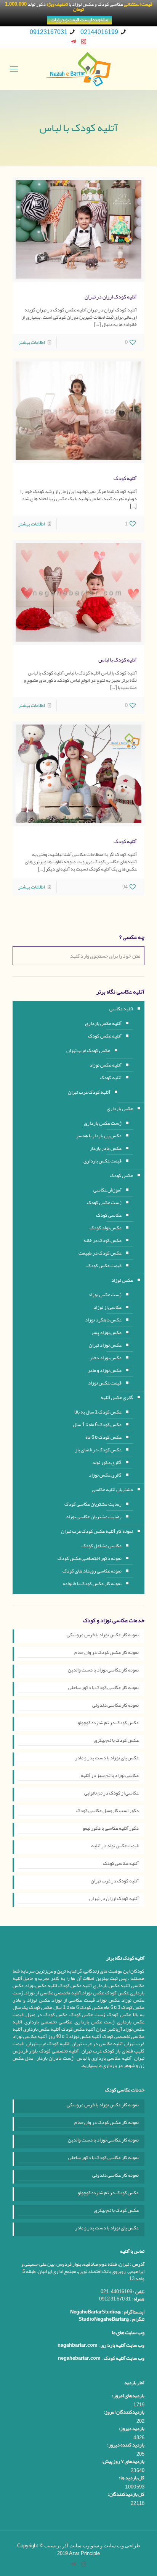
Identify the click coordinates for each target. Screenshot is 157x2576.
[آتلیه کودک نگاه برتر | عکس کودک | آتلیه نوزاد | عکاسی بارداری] (78, 69)
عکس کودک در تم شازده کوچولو (108, 1723)
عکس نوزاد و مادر (105, 1370)
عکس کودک (121, 1175)
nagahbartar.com (78, 2345)
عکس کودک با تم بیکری (116, 1741)
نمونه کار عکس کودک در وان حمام (107, 1653)
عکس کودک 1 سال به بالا (98, 1412)
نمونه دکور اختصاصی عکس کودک (90, 1558)
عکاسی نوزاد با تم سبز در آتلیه (110, 1776)
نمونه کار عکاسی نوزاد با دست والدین (103, 1671)
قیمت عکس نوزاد (105, 1383)
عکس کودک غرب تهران (88, 1051)
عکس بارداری (120, 1109)
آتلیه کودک (125, 478)
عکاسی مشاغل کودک (102, 1546)
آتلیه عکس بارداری (103, 1023)
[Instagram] (84, 42)
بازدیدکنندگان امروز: (124, 2412)
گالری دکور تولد (107, 1462)
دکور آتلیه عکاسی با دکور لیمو (111, 1829)
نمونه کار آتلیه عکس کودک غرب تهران (97, 1531)
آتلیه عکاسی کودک (121, 1864)
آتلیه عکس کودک (105, 1036)
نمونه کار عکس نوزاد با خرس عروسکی (103, 1636)
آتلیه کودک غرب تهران (89, 1092)
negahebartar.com (79, 2358)
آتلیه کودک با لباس (118, 660)
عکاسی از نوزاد (107, 1307)
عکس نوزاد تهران (105, 1345)
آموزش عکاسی (107, 1190)
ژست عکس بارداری (103, 1123)
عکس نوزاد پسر (106, 1333)
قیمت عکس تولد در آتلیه (115, 1846)
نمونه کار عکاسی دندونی (115, 1706)
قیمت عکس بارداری (103, 1161)
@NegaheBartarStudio (95, 2312)
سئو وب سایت (84, 2546)
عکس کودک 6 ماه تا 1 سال (97, 1425)
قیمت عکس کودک (104, 1266)
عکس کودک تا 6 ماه (103, 1437)
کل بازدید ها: (132, 2478)
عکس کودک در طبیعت (100, 1253)
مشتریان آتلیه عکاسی (112, 1490)
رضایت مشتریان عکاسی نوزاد (94, 1517)
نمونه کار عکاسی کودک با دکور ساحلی (103, 1688)
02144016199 (99, 32)
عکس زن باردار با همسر (99, 1136)
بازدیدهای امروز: (128, 2396)
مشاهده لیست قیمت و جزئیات (79, 20)
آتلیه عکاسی (121, 1009)
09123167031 (49, 32)
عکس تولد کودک (106, 1228)
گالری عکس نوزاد (105, 1475)
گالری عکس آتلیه (117, 1397)
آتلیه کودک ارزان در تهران (111, 297)
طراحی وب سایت (122, 2546)
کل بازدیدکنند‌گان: (126, 2494)
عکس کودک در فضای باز (98, 1450)
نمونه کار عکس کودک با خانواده (92, 1584)
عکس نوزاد (122, 1280)
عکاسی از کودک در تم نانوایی (111, 1794)
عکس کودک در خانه (103, 1240)
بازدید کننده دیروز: (126, 2445)
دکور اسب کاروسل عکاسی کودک (107, 1811)
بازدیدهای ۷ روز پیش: (123, 2462)
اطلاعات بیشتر (32, 342)
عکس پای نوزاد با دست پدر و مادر (107, 1759)
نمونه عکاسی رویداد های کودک (92, 1571)
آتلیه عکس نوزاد (106, 1065)
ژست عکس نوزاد (105, 1295)
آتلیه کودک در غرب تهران (115, 1882)
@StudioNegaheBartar (104, 2319)
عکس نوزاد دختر (106, 1358)
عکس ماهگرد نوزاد (103, 1320)
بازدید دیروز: (132, 2429)
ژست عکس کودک (104, 1203)
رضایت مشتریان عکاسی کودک (93, 1504)
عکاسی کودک (109, 1215)
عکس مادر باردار (106, 1148)
